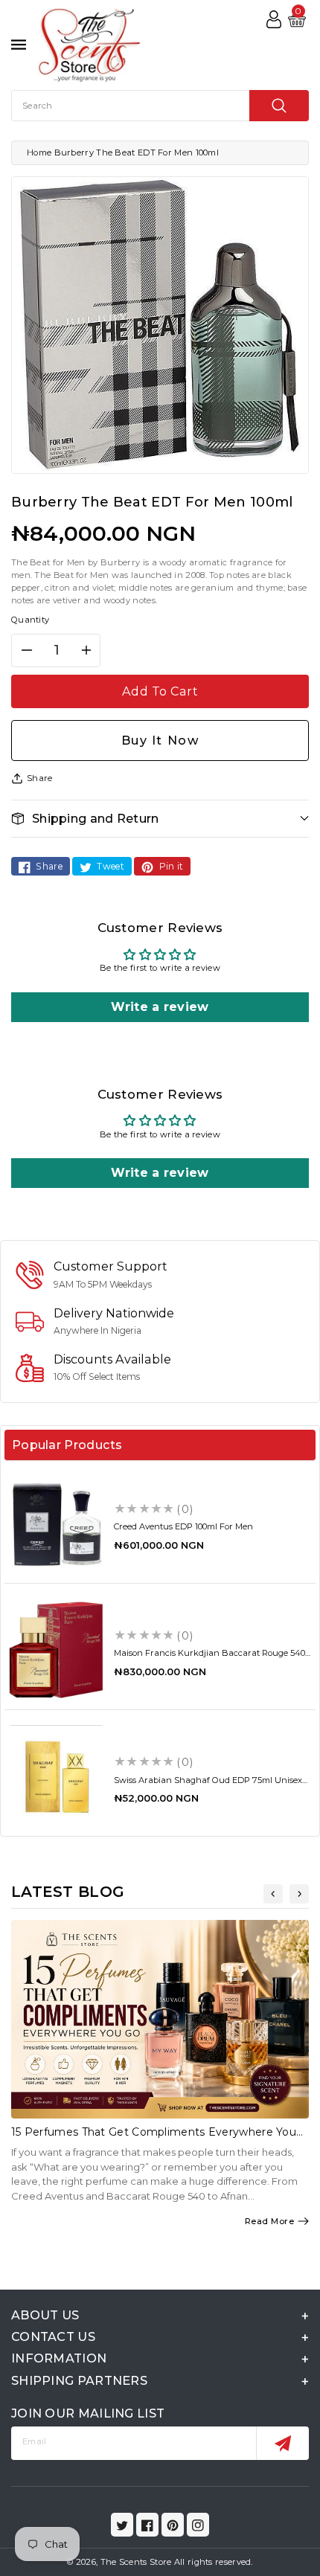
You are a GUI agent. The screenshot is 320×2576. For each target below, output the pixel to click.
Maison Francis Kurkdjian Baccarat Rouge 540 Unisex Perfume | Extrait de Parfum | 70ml (209, 1658)
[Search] (279, 106)
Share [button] (40, 778)
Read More (270, 2221)
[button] (160, 819)
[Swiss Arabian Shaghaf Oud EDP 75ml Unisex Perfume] (56, 1777)
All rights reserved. (214, 2562)
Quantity (30, 620)
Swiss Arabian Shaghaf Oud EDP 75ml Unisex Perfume (208, 1785)
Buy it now (160, 740)
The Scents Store (136, 2562)
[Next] (299, 1894)
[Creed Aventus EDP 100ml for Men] (56, 1524)
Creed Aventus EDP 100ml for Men (183, 1526)
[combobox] (160, 106)
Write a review (160, 1007)
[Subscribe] (282, 2443)
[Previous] (273, 1894)
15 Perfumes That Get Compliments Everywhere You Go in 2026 (154, 2138)
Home (39, 152)
